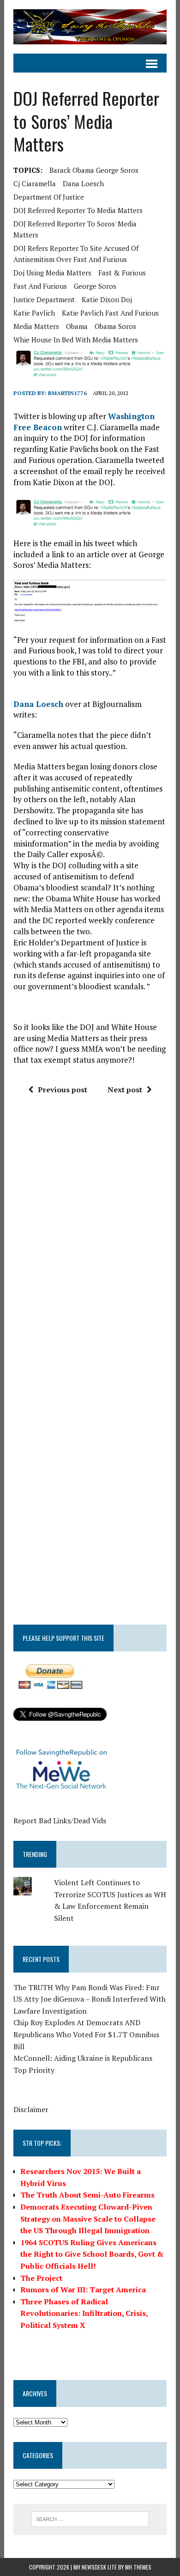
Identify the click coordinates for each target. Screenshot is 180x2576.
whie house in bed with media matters (76, 340)
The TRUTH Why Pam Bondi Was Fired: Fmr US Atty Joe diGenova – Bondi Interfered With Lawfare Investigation (90, 1999)
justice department (44, 299)
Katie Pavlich (34, 313)
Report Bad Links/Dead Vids (60, 1821)
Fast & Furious (122, 273)
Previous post (63, 1090)
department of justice (49, 197)
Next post (125, 1090)
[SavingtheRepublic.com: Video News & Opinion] (90, 27)
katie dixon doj (107, 299)
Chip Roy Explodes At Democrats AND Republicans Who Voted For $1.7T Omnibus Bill (86, 2034)
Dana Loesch (38, 704)
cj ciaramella (35, 183)
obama (77, 326)
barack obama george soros (94, 170)
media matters (36, 326)
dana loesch (83, 183)
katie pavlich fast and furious (110, 313)
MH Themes (138, 2567)
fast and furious (40, 286)
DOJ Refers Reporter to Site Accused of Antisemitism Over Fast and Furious (76, 254)
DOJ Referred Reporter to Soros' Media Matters (75, 229)
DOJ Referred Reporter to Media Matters (78, 210)
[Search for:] (90, 2518)
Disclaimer (31, 2109)
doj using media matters (52, 273)
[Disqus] (90, 1242)
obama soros (115, 326)
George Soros (95, 286)
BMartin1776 (67, 393)
